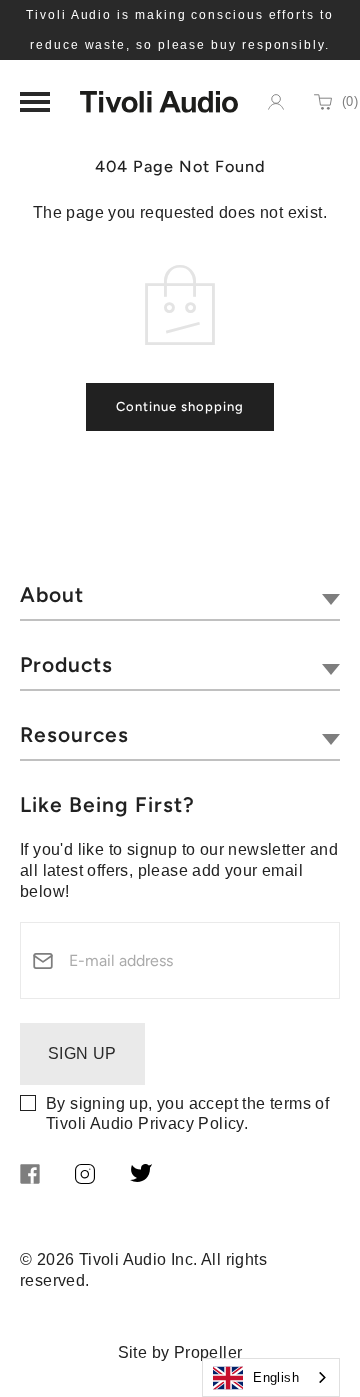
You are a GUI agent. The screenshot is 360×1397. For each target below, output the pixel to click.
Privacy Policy (191, 1123)
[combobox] (271, 1377)
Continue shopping (180, 406)
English (276, 1377)
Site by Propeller (180, 1352)
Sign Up (82, 1053)
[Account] (276, 102)
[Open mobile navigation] (35, 102)
